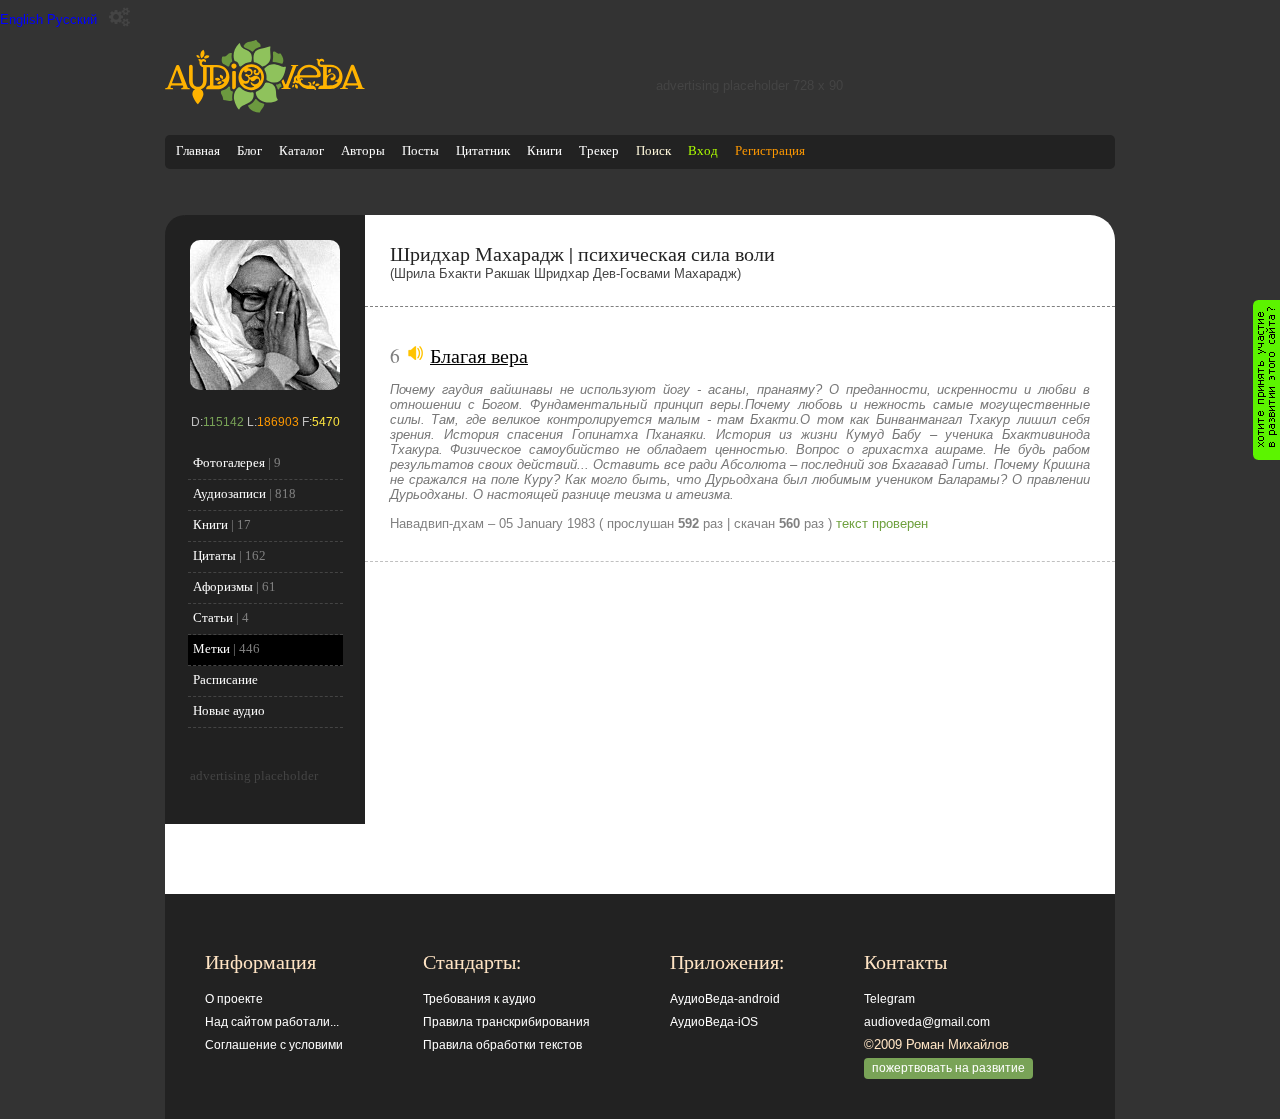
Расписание (225, 679)
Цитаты (214, 555)
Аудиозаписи (229, 493)
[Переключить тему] (119, 17)
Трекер (599, 150)
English (21, 19)
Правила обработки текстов (502, 1045)
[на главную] (265, 108)
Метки (211, 648)
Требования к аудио (479, 999)
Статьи (213, 617)
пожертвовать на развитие (948, 1068)
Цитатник (483, 150)
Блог (249, 150)
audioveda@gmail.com (927, 1022)
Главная (198, 150)
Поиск (653, 150)
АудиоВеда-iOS (714, 1022)
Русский (72, 19)
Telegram (889, 999)
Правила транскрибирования (506, 1022)
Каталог (301, 150)
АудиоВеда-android (725, 999)
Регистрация (770, 150)
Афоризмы (223, 586)
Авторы (363, 150)
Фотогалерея (229, 462)
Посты (420, 150)
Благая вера (479, 355)
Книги (544, 150)
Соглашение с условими (274, 1045)
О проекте (234, 999)
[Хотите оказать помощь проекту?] (1266, 380)
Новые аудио (229, 710)
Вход (703, 150)
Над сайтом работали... (272, 1022)
